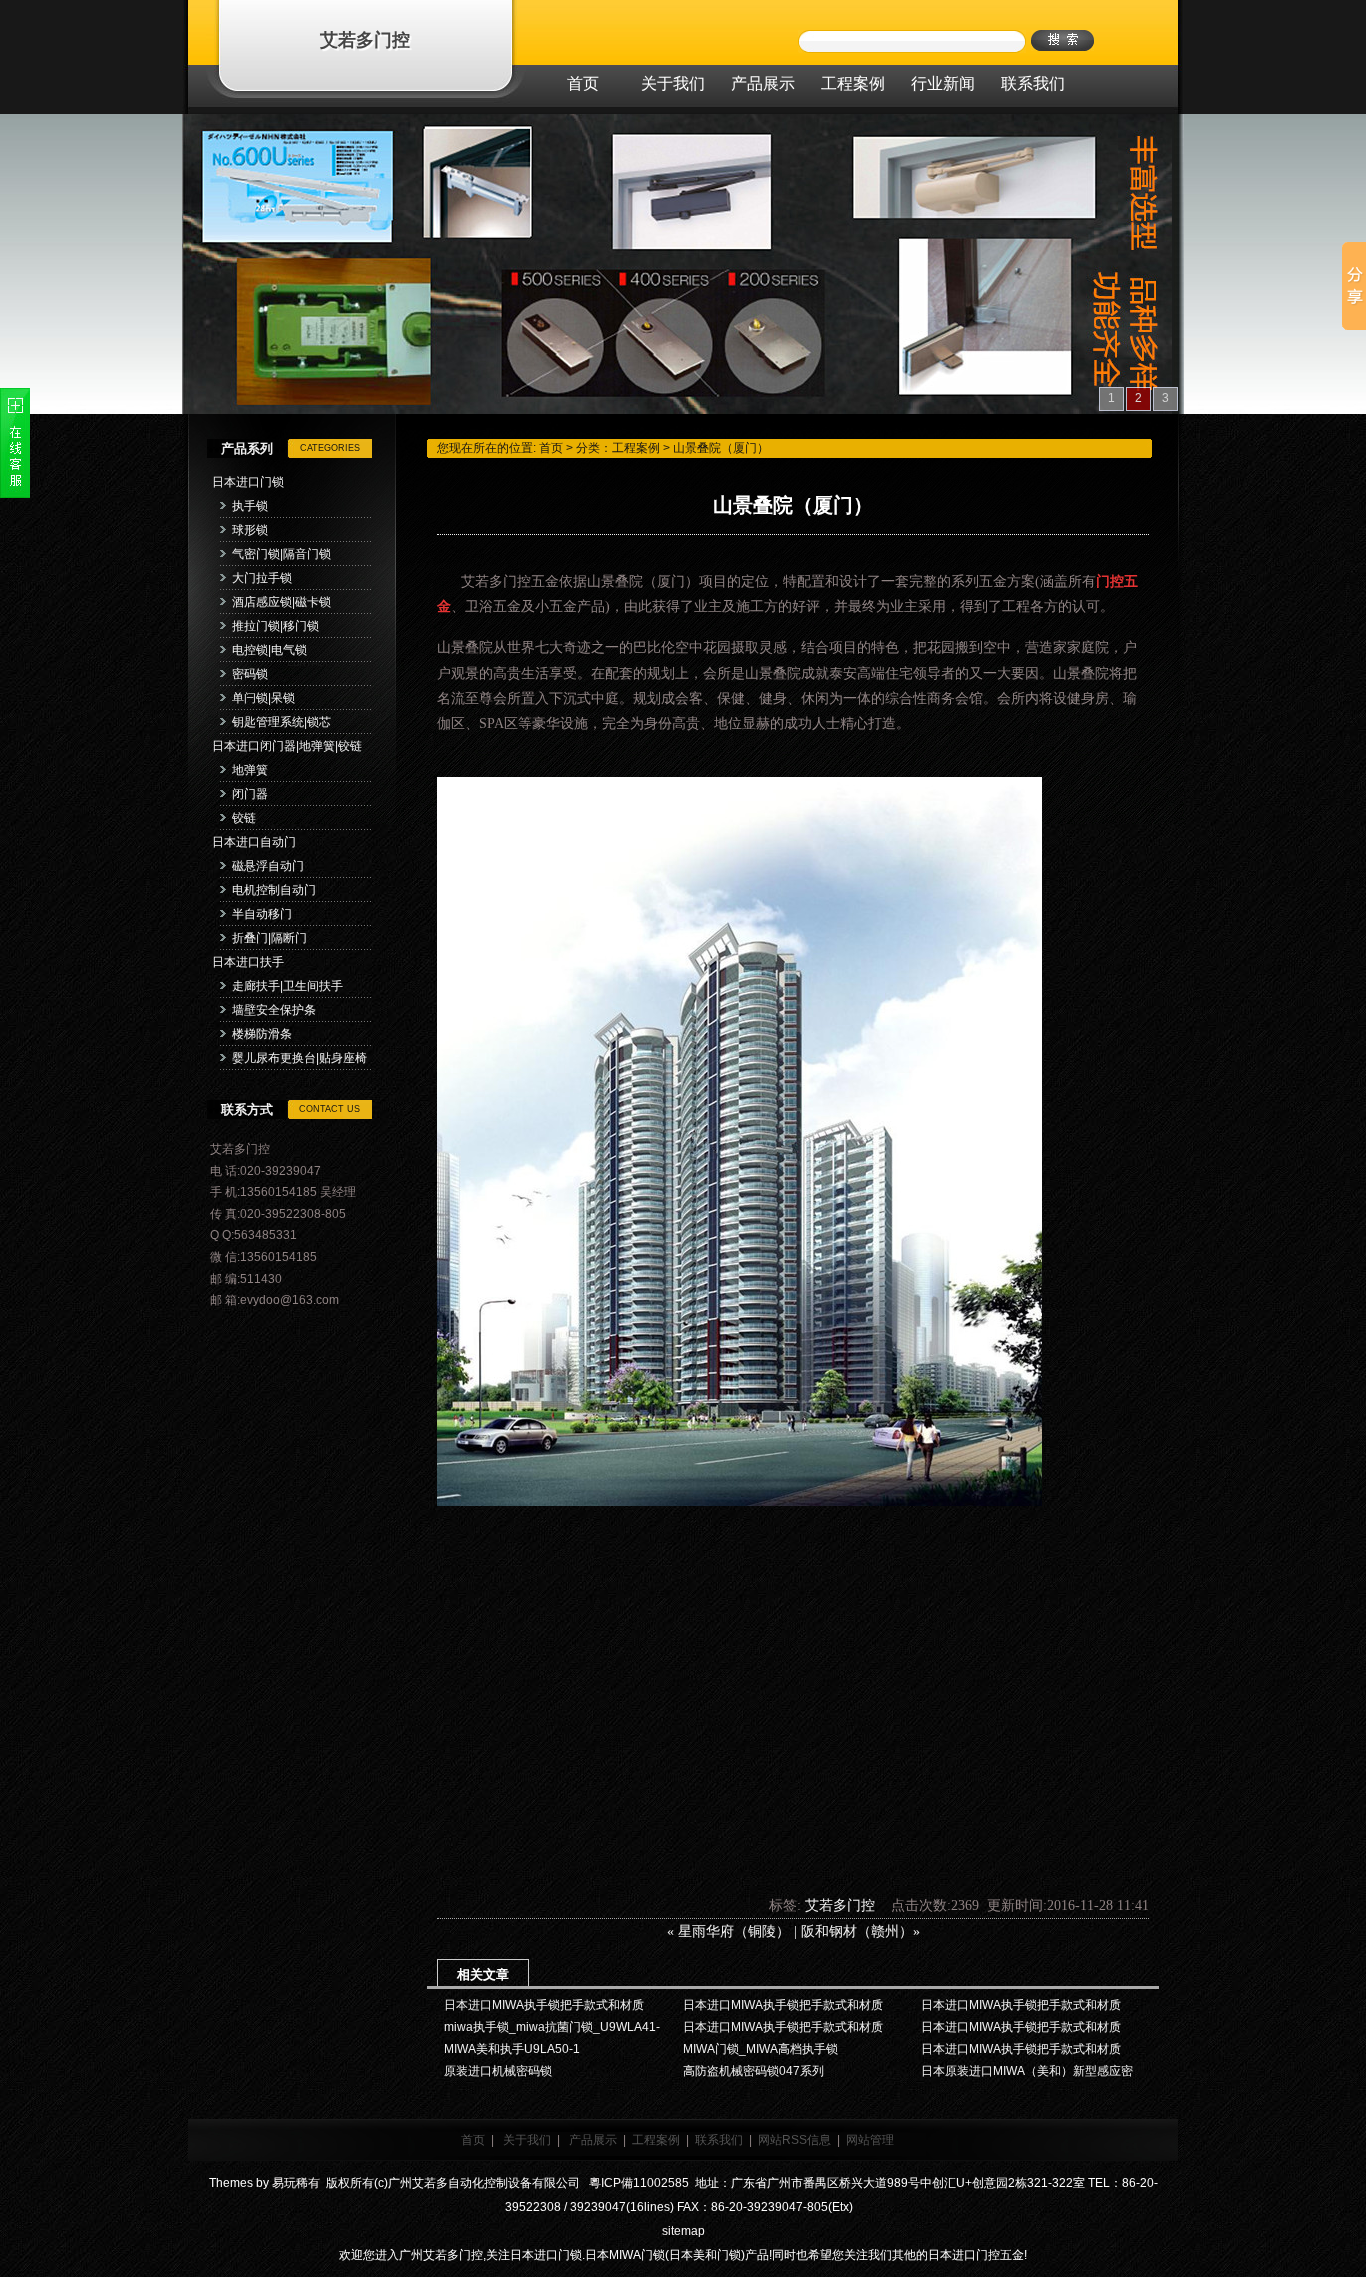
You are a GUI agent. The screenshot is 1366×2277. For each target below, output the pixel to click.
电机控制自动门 (274, 890)
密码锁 (250, 674)
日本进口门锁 (248, 482)
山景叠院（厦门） (721, 448)
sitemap (683, 2231)
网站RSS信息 (794, 2140)
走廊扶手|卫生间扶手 (287, 986)
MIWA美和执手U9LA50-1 (512, 2049)
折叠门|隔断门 (269, 938)
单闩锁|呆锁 (263, 698)
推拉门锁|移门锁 (275, 626)
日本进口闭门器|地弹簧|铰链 (287, 746)
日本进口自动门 (254, 842)
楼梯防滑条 (262, 1034)
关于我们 (527, 2140)
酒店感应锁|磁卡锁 (281, 602)
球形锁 (250, 530)
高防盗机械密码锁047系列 (753, 2071)
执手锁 (250, 506)
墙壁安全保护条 (274, 1010)
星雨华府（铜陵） (734, 1931)
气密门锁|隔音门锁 (281, 554)
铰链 (244, 818)
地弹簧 (250, 770)
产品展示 (593, 2140)
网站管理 (870, 2140)
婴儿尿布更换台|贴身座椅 (299, 1058)
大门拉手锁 (262, 578)
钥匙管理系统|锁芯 (281, 722)
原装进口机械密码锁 (498, 2071)
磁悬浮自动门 (268, 866)
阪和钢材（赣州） (857, 1931)
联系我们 (719, 2140)
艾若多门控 (365, 40)
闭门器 (250, 794)
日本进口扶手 (248, 962)
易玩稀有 (296, 2183)
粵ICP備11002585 (637, 2183)
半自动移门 (262, 914)
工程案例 (636, 448)
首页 (551, 448)
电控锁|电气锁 (269, 650)
